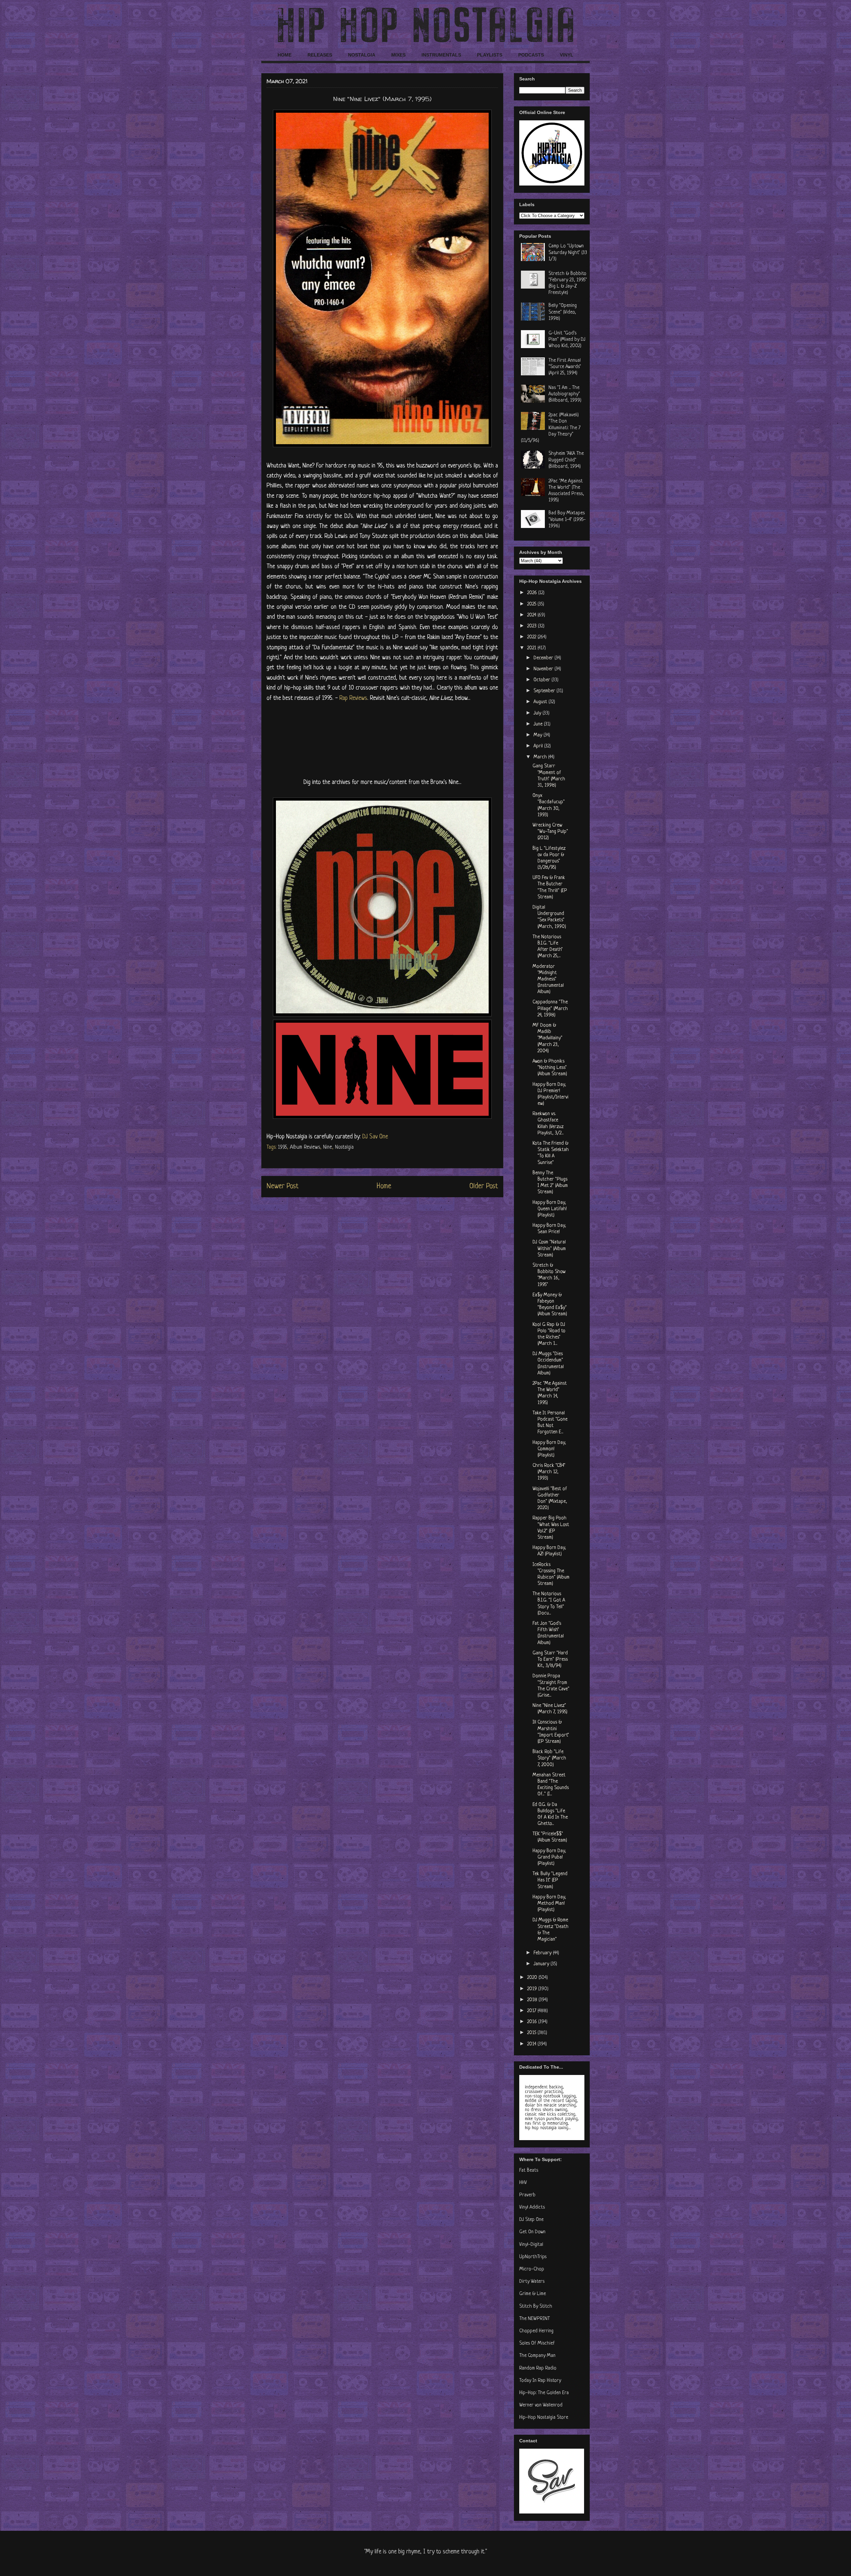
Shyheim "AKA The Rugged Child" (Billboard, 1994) (566, 460)
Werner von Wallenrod (541, 2405)
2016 (533, 2022)
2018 (533, 2000)
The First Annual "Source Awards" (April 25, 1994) (565, 367)
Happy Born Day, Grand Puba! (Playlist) (549, 1857)
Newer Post (283, 1186)
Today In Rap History (540, 2381)
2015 (532, 2033)
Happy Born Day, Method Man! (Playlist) (549, 1904)
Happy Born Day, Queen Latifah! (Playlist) (550, 1209)
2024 (532, 615)
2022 (532, 637)
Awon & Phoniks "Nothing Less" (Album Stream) (550, 1068)
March (541, 757)
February (543, 1953)
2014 (532, 2044)
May (539, 735)
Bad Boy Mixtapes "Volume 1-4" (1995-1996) (567, 519)
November (544, 669)
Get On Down (532, 2232)
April (539, 746)
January (542, 1964)
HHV (523, 2183)
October (543, 680)
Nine (328, 1147)
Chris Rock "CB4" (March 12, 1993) (549, 1472)
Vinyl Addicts (532, 2207)
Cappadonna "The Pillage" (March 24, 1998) (550, 1009)
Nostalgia (344, 1147)
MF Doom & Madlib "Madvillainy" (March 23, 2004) (547, 1038)
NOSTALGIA (362, 55)
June (539, 724)
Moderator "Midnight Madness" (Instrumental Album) (548, 979)
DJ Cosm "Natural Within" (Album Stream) (549, 1249)
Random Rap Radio (538, 2368)
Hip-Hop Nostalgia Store (544, 2418)
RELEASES (320, 55)
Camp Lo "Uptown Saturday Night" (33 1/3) (568, 253)
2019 (533, 1989)
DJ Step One (531, 2220)
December (544, 658)
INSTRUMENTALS (441, 55)
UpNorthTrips (533, 2257)
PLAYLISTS (490, 55)
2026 (533, 593)
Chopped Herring (536, 2331)
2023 (533, 626)
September (545, 691)
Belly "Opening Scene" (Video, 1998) (563, 312)
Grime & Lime (533, 2294)
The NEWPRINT (535, 2319)
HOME (285, 55)
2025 (532, 604)
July (538, 713)
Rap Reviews (353, 698)
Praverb (527, 2195)
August (541, 702)
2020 (533, 1978)
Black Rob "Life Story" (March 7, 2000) (549, 1758)
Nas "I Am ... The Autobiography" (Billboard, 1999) (565, 394)
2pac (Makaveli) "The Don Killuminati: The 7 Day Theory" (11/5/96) (551, 428)
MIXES (398, 55)
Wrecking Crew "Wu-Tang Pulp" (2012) (550, 832)
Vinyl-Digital (531, 2245)
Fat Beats (529, 2171)
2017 (532, 2011)
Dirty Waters (532, 2282)
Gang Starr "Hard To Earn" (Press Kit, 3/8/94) (550, 1660)
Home (384, 1186)
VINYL (567, 55)
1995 (282, 1147)
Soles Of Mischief (537, 2343)
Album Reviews (305, 1147)
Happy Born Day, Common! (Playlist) (549, 1449)
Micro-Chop (532, 2269)
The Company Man (537, 2356)
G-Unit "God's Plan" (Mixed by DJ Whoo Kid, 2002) (567, 340)
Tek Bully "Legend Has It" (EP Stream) (550, 1880)
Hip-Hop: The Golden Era (544, 2393)
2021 (532, 648)
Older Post (484, 1186)
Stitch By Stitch (536, 2307)
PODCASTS (531, 55)
